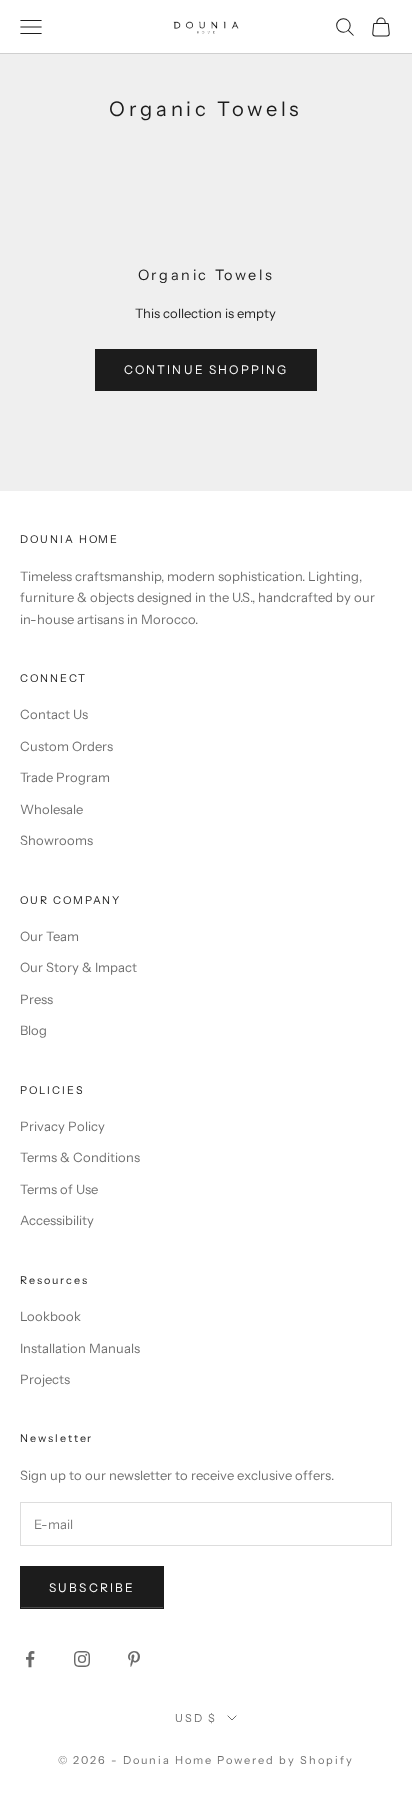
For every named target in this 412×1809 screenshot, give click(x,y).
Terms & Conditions (80, 1157)
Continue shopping (206, 369)
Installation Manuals (80, 1348)
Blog (33, 1030)
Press (36, 999)
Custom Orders (66, 746)
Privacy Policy (62, 1126)
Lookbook (50, 1316)
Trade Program (65, 777)
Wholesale (51, 809)
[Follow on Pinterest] (134, 1659)
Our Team (49, 936)
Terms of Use (59, 1189)
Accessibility (57, 1220)
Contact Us (54, 714)
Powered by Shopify (285, 1760)
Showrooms (56, 840)
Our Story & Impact (78, 967)
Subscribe (92, 1587)
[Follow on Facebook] (30, 1659)
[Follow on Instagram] (82, 1659)
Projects (45, 1379)
